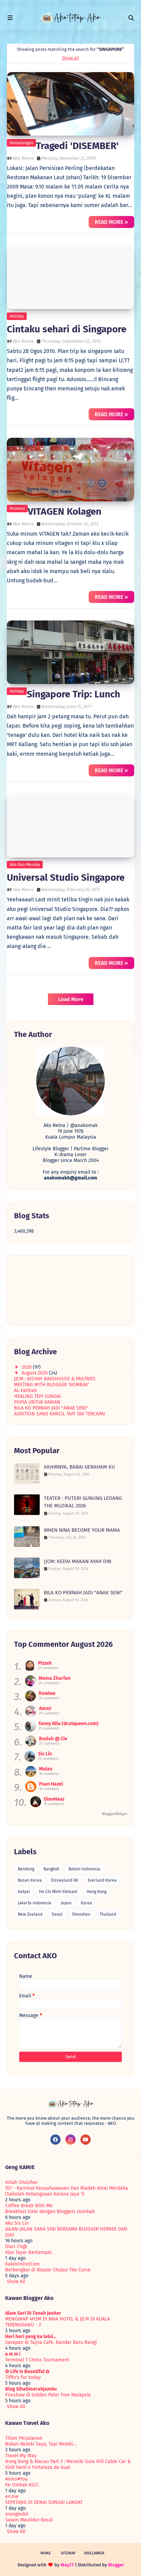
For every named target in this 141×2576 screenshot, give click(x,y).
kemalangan (21, 143)
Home (46, 2553)
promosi (17, 509)
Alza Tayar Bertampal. (29, 2252)
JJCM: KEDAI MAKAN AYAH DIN (78, 1561)
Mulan (46, 1769)
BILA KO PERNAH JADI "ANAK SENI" (51, 1408)
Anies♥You (16, 2479)
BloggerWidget (114, 1814)
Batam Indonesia (84, 1869)
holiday (17, 316)
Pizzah (45, 1663)
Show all (70, 58)
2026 (27, 1367)
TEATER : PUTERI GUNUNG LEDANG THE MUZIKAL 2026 (83, 1502)
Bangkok (51, 1869)
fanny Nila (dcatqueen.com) (69, 1724)
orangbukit (17, 2514)
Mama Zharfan (55, 1678)
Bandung (26, 1869)
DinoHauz (54, 1799)
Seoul (57, 1914)
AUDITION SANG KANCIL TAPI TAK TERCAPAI (60, 1414)
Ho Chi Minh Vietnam (58, 1892)
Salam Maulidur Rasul (29, 2520)
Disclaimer (94, 2553)
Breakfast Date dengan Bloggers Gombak (50, 2212)
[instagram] (70, 2140)
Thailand (108, 1914)
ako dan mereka (25, 865)
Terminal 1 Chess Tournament (37, 2360)
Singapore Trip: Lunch (73, 694)
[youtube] (86, 2140)
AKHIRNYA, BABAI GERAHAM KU (79, 1467)
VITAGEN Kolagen (65, 511)
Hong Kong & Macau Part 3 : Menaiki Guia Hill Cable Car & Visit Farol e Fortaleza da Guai (68, 2464)
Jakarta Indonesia (35, 1903)
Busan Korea (30, 1880)
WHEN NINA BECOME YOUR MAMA (82, 1530)
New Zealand (30, 1914)
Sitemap (68, 2553)
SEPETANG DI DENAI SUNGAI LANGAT (44, 2502)
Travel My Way (21, 2456)
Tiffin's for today (23, 2377)
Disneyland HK (65, 1880)
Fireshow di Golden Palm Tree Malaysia (48, 2395)
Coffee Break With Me (29, 2206)
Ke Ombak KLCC (22, 2485)
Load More (71, 999)
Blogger (116, 2565)
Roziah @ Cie (53, 1739)
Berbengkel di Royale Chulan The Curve (48, 2270)
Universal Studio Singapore (66, 877)
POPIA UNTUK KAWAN (37, 1402)
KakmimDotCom (22, 2264)
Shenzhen (81, 1914)
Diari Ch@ (16, 2247)
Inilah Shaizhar (21, 2182)
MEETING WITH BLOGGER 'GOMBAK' (52, 1385)
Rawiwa (47, 1693)
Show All (16, 2282)
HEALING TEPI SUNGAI (37, 1396)
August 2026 (35, 1373)
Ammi (45, 1708)
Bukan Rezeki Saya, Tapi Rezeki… (41, 2444)
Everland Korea (102, 1880)
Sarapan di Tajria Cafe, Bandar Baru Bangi (51, 2342)
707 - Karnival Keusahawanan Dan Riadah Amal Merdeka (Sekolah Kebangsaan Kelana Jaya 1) (67, 2191)
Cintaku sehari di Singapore (67, 329)
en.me (12, 2497)
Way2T (67, 2565)
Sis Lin (45, 1754)
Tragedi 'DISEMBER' (77, 146)
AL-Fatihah (25, 1390)
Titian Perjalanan (24, 2438)
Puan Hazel (51, 1784)
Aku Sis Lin (17, 2223)
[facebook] (55, 2140)
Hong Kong (97, 1892)
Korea (86, 1903)
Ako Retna (23, 158)
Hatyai (24, 1892)
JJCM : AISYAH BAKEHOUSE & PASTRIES (55, 1379)
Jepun (66, 1903)
